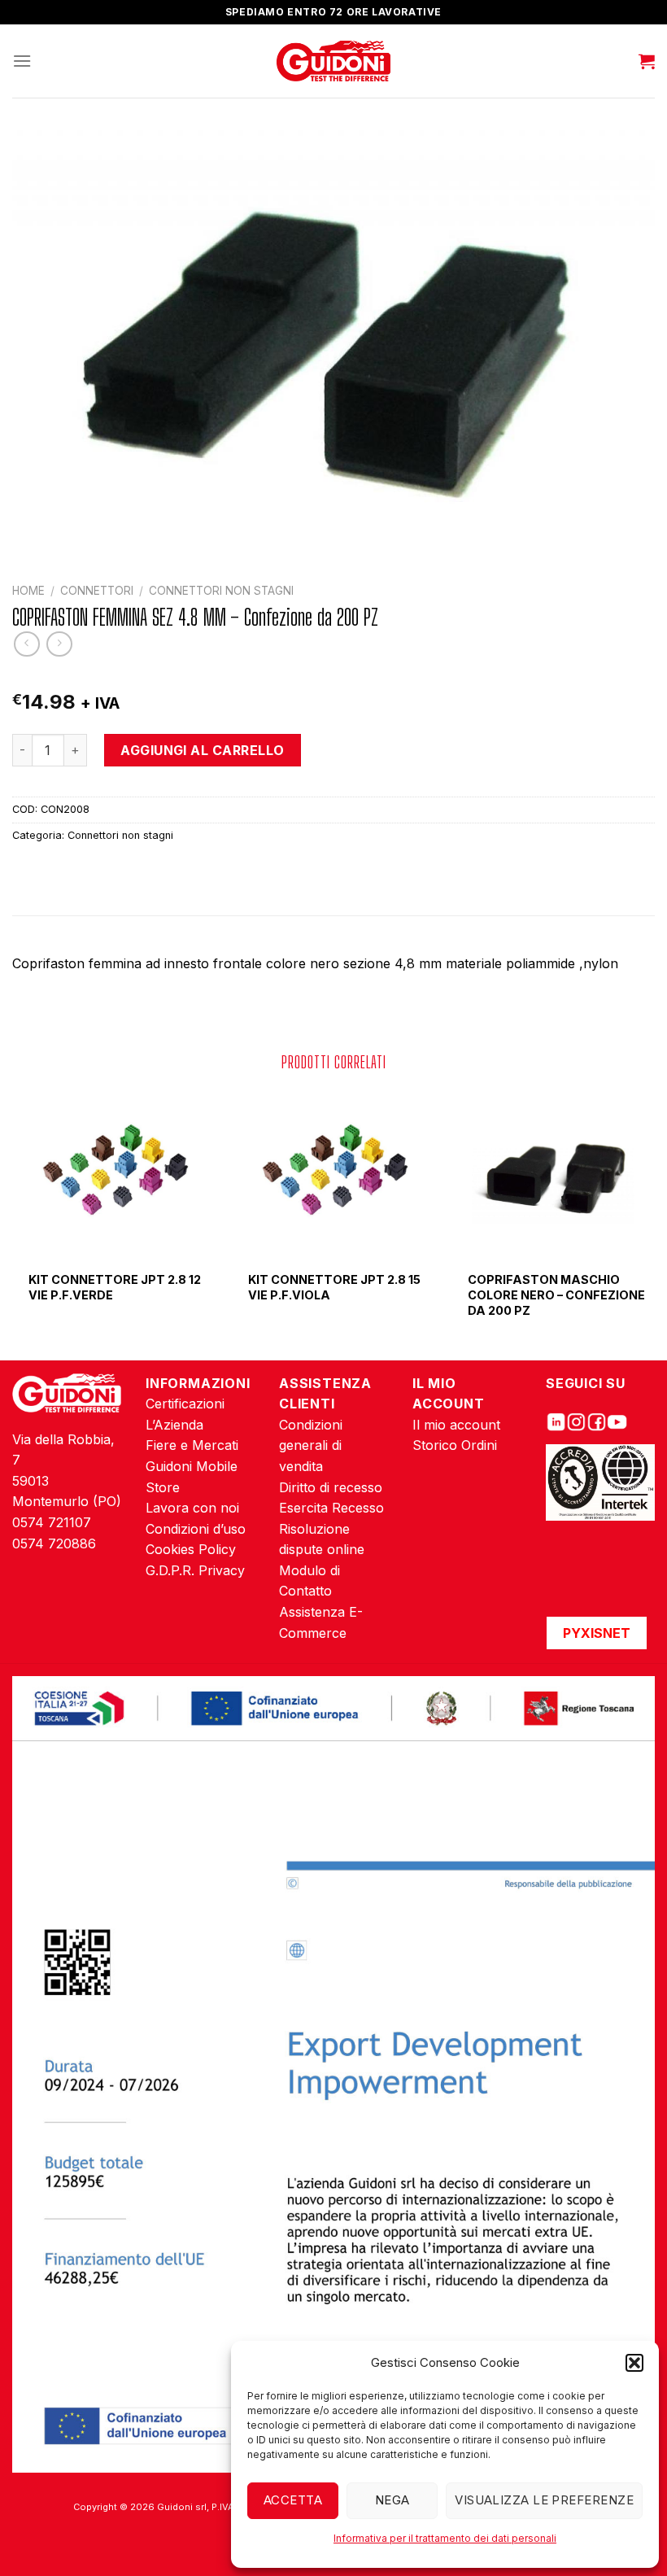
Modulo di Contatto (310, 1581)
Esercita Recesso (331, 1508)
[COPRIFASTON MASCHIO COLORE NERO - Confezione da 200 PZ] (553, 1173)
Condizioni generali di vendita (311, 1445)
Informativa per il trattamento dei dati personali (445, 2538)
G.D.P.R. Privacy (195, 1570)
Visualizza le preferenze (544, 2500)
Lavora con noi (192, 1508)
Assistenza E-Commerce (321, 1622)
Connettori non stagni (221, 591)
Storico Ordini (455, 1445)
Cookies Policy (191, 1549)
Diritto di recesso (331, 1487)
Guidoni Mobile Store (192, 1477)
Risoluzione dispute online (322, 1539)
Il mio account (456, 1425)
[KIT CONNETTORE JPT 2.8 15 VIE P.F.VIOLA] (333, 1173)
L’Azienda (174, 1425)
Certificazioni (185, 1404)
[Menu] (22, 61)
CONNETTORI (97, 591)
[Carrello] (647, 61)
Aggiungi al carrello (203, 750)
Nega (392, 2500)
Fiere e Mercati (192, 1445)
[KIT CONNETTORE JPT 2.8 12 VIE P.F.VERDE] (114, 1173)
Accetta (293, 2500)
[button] (634, 2363)
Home (28, 591)
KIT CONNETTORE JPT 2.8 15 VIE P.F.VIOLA (334, 1287)
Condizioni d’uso (196, 1529)
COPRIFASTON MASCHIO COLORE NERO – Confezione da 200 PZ (556, 1295)
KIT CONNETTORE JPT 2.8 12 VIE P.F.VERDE (115, 1287)
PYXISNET (597, 1633)
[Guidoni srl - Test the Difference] (334, 61)
